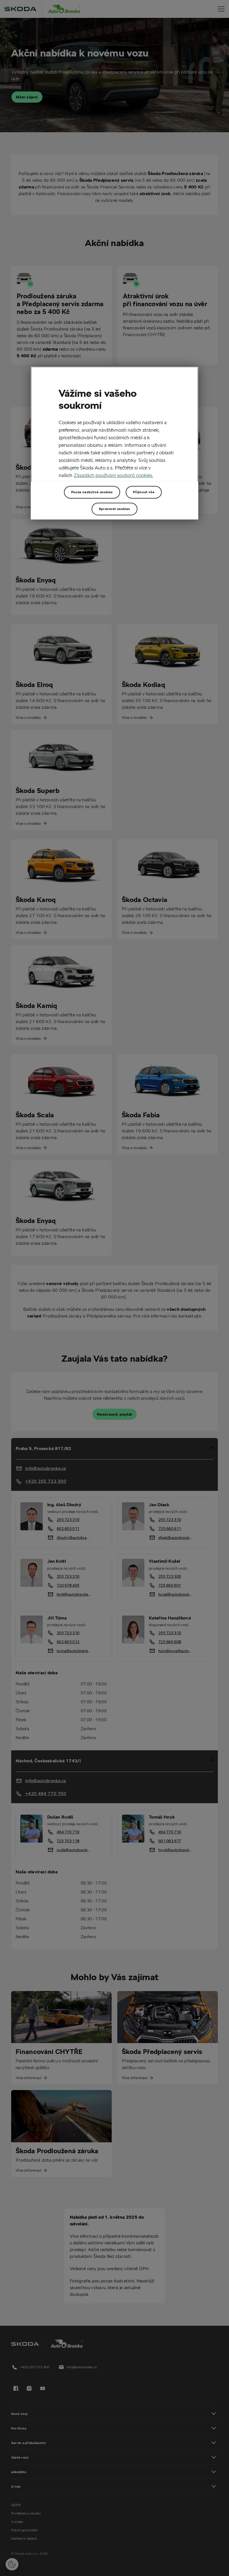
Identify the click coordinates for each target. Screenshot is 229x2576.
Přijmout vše (144, 492)
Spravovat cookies (115, 509)
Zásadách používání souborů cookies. (114, 475)
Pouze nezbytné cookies (92, 492)
